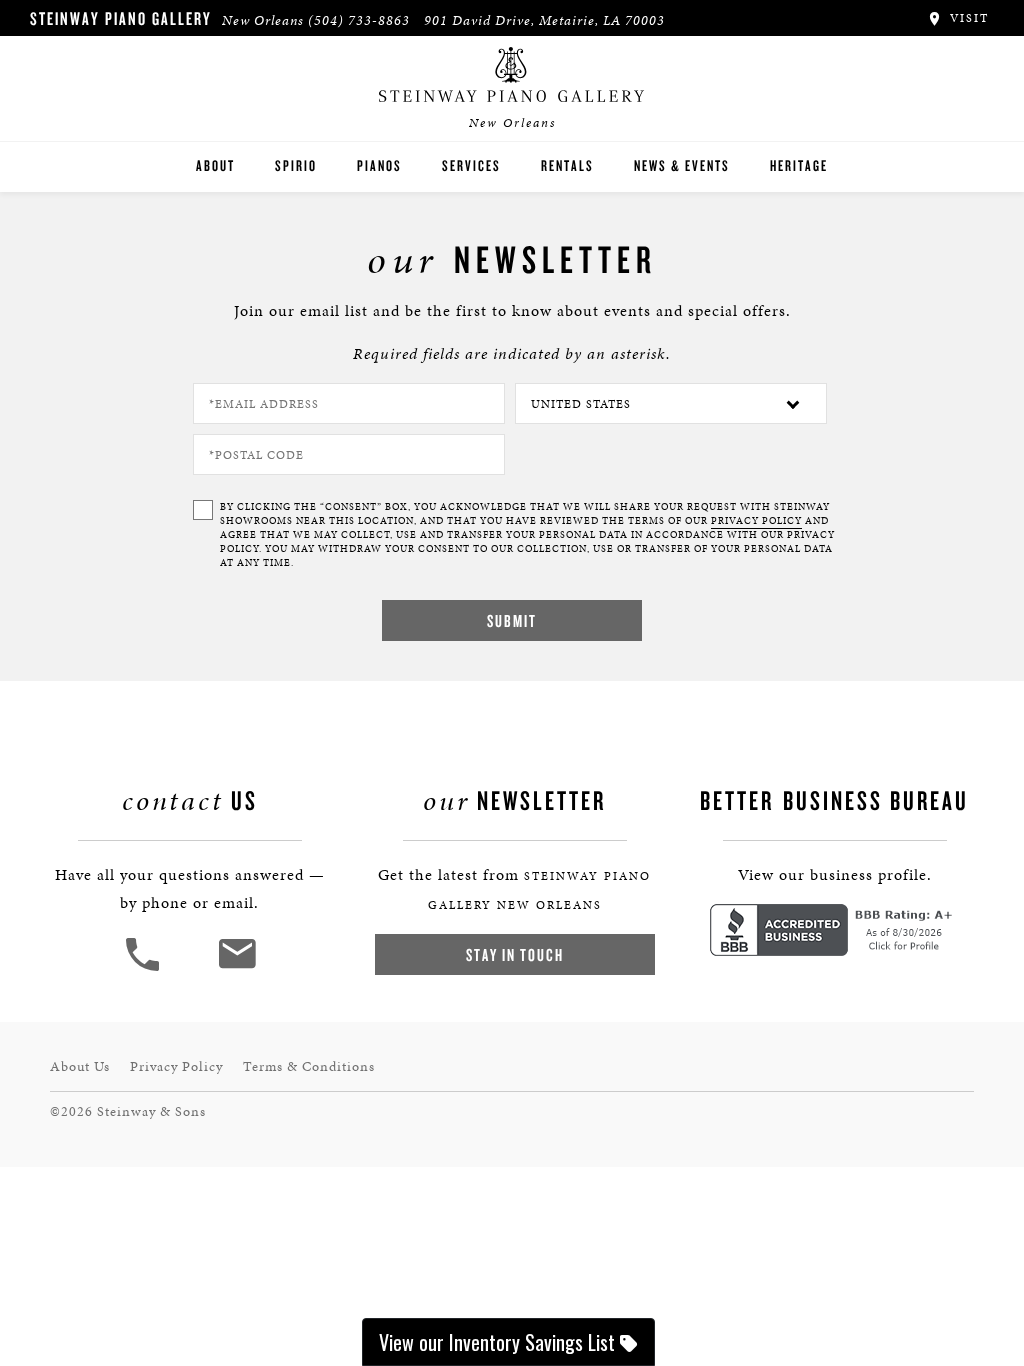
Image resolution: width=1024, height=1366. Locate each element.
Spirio (296, 165)
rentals (567, 165)
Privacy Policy (176, 1066)
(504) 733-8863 (359, 20)
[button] (145, 968)
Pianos (379, 165)
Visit (967, 18)
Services (471, 165)
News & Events (682, 165)
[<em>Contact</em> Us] (236, 968)
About (215, 165)
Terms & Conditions (309, 1066)
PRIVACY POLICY (756, 521)
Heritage (799, 165)
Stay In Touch (515, 954)
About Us (80, 1066)
